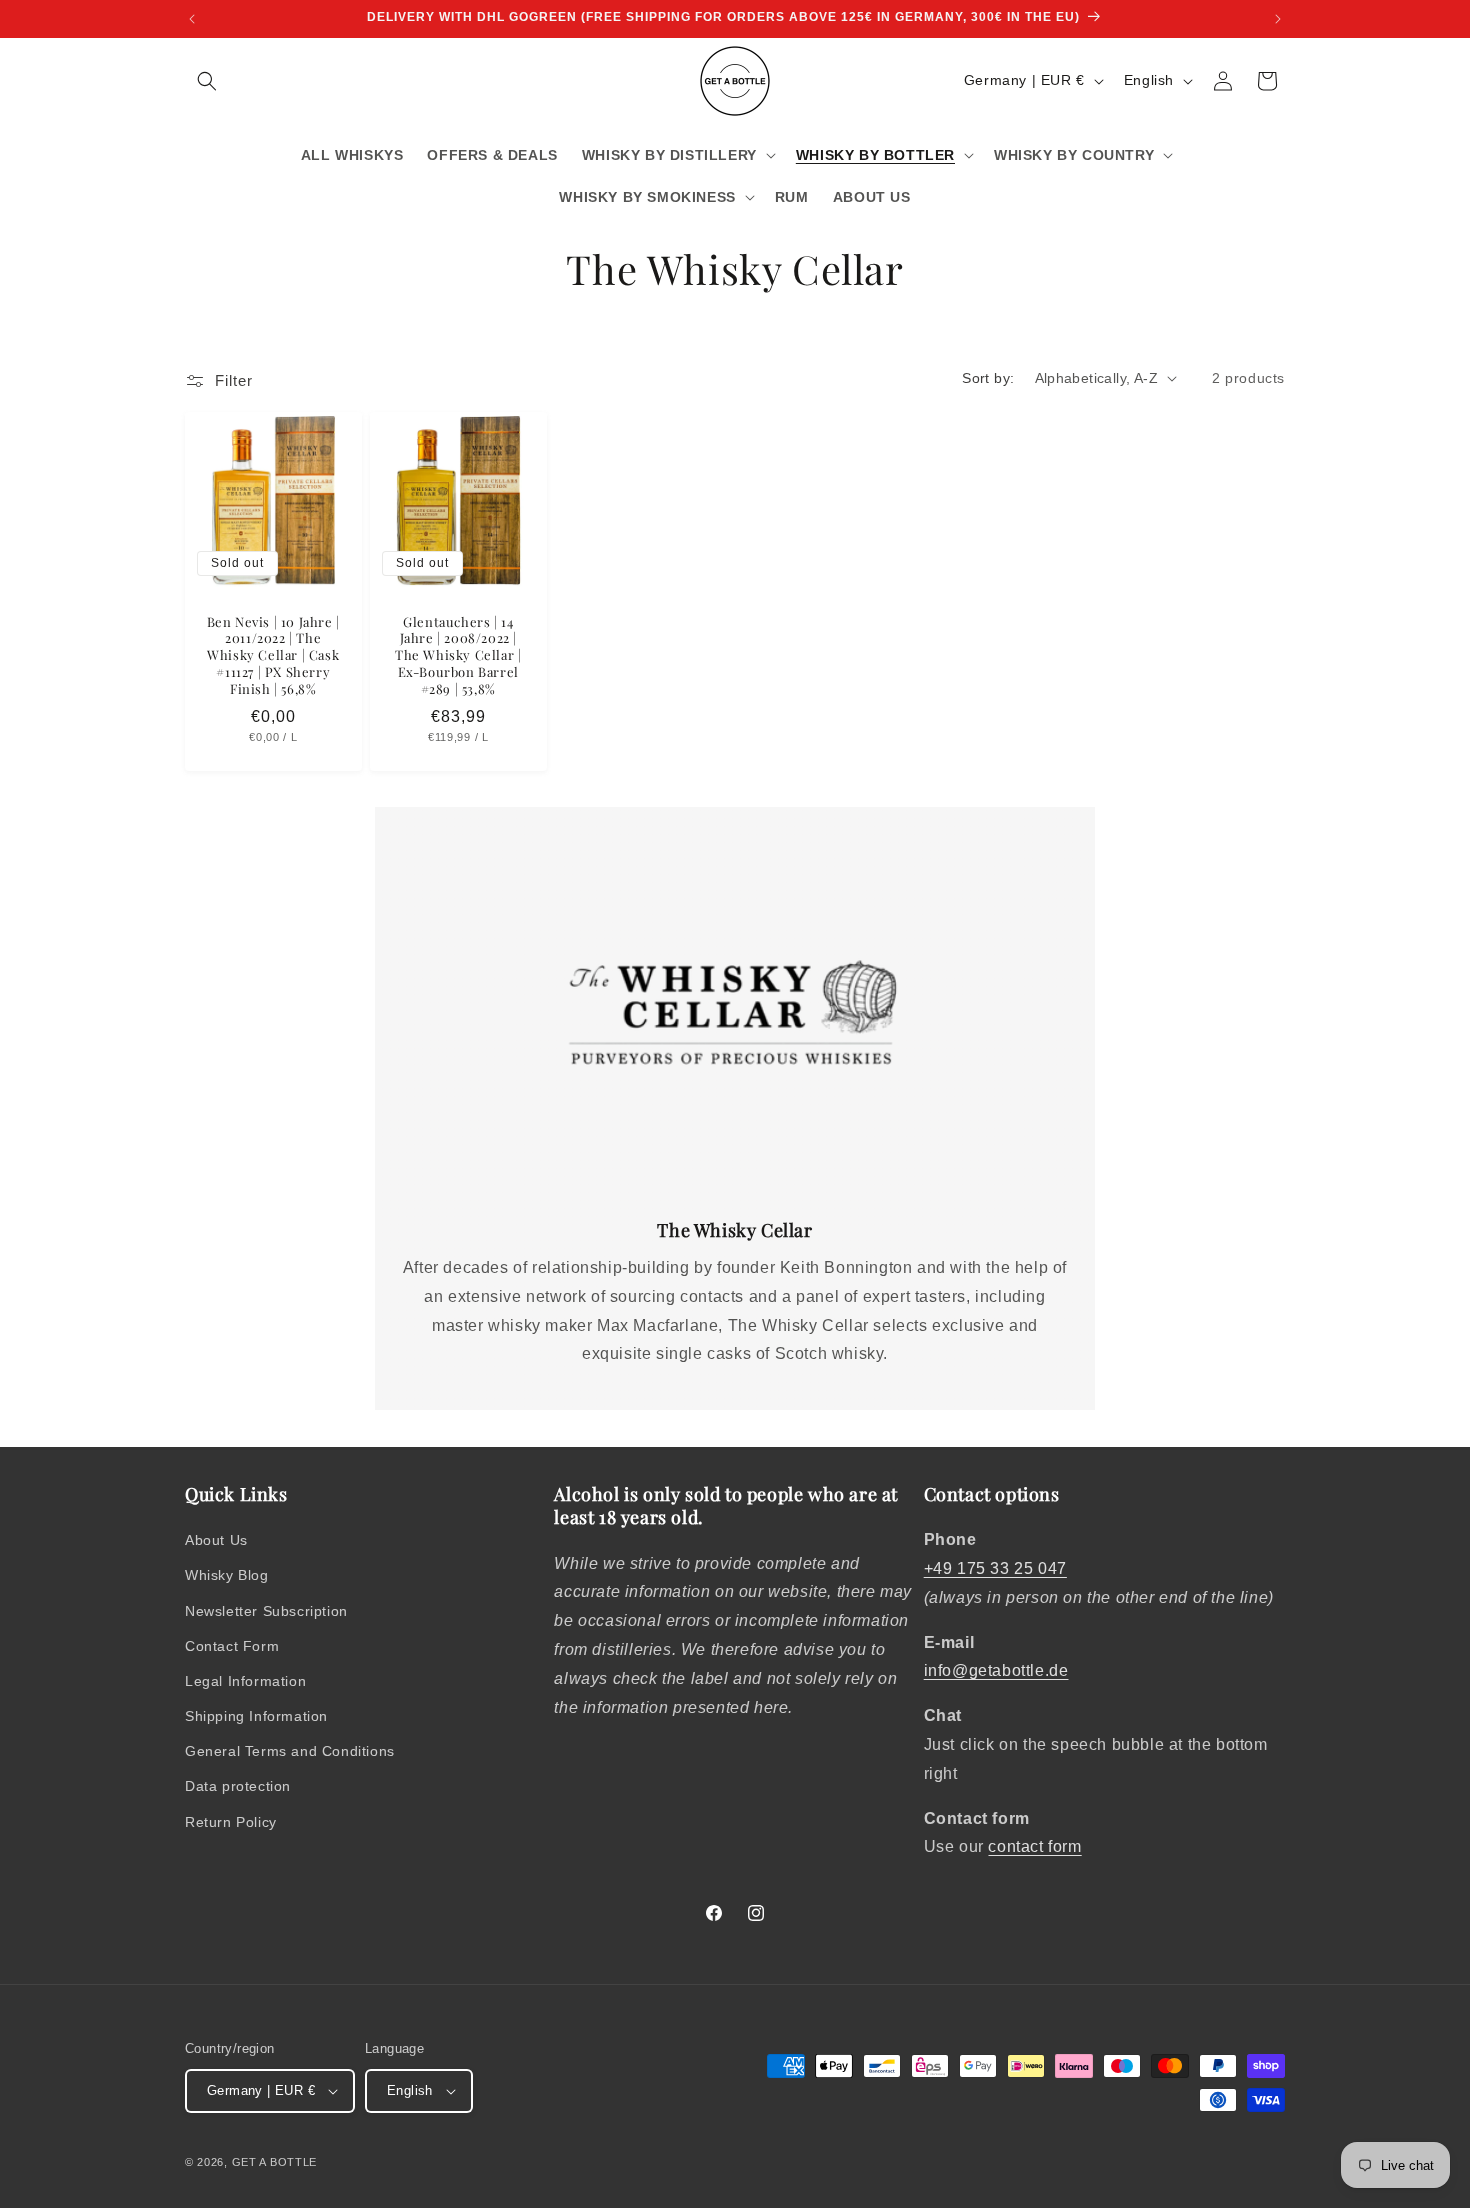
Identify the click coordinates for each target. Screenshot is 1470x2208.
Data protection (238, 1786)
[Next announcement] (1278, 19)
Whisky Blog (227, 1575)
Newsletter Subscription (266, 1611)
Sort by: (988, 378)
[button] (207, 81)
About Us (216, 1540)
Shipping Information (256, 1716)
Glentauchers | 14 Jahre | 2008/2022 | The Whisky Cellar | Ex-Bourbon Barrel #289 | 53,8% (458, 655)
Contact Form (232, 1646)
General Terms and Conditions (290, 1751)
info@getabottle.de (996, 1670)
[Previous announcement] (192, 19)
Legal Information (245, 1681)
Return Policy (231, 1822)
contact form (1034, 1846)
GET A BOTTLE (274, 2162)
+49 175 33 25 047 (995, 1568)
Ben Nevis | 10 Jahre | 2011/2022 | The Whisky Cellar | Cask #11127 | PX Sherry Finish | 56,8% (273, 655)
